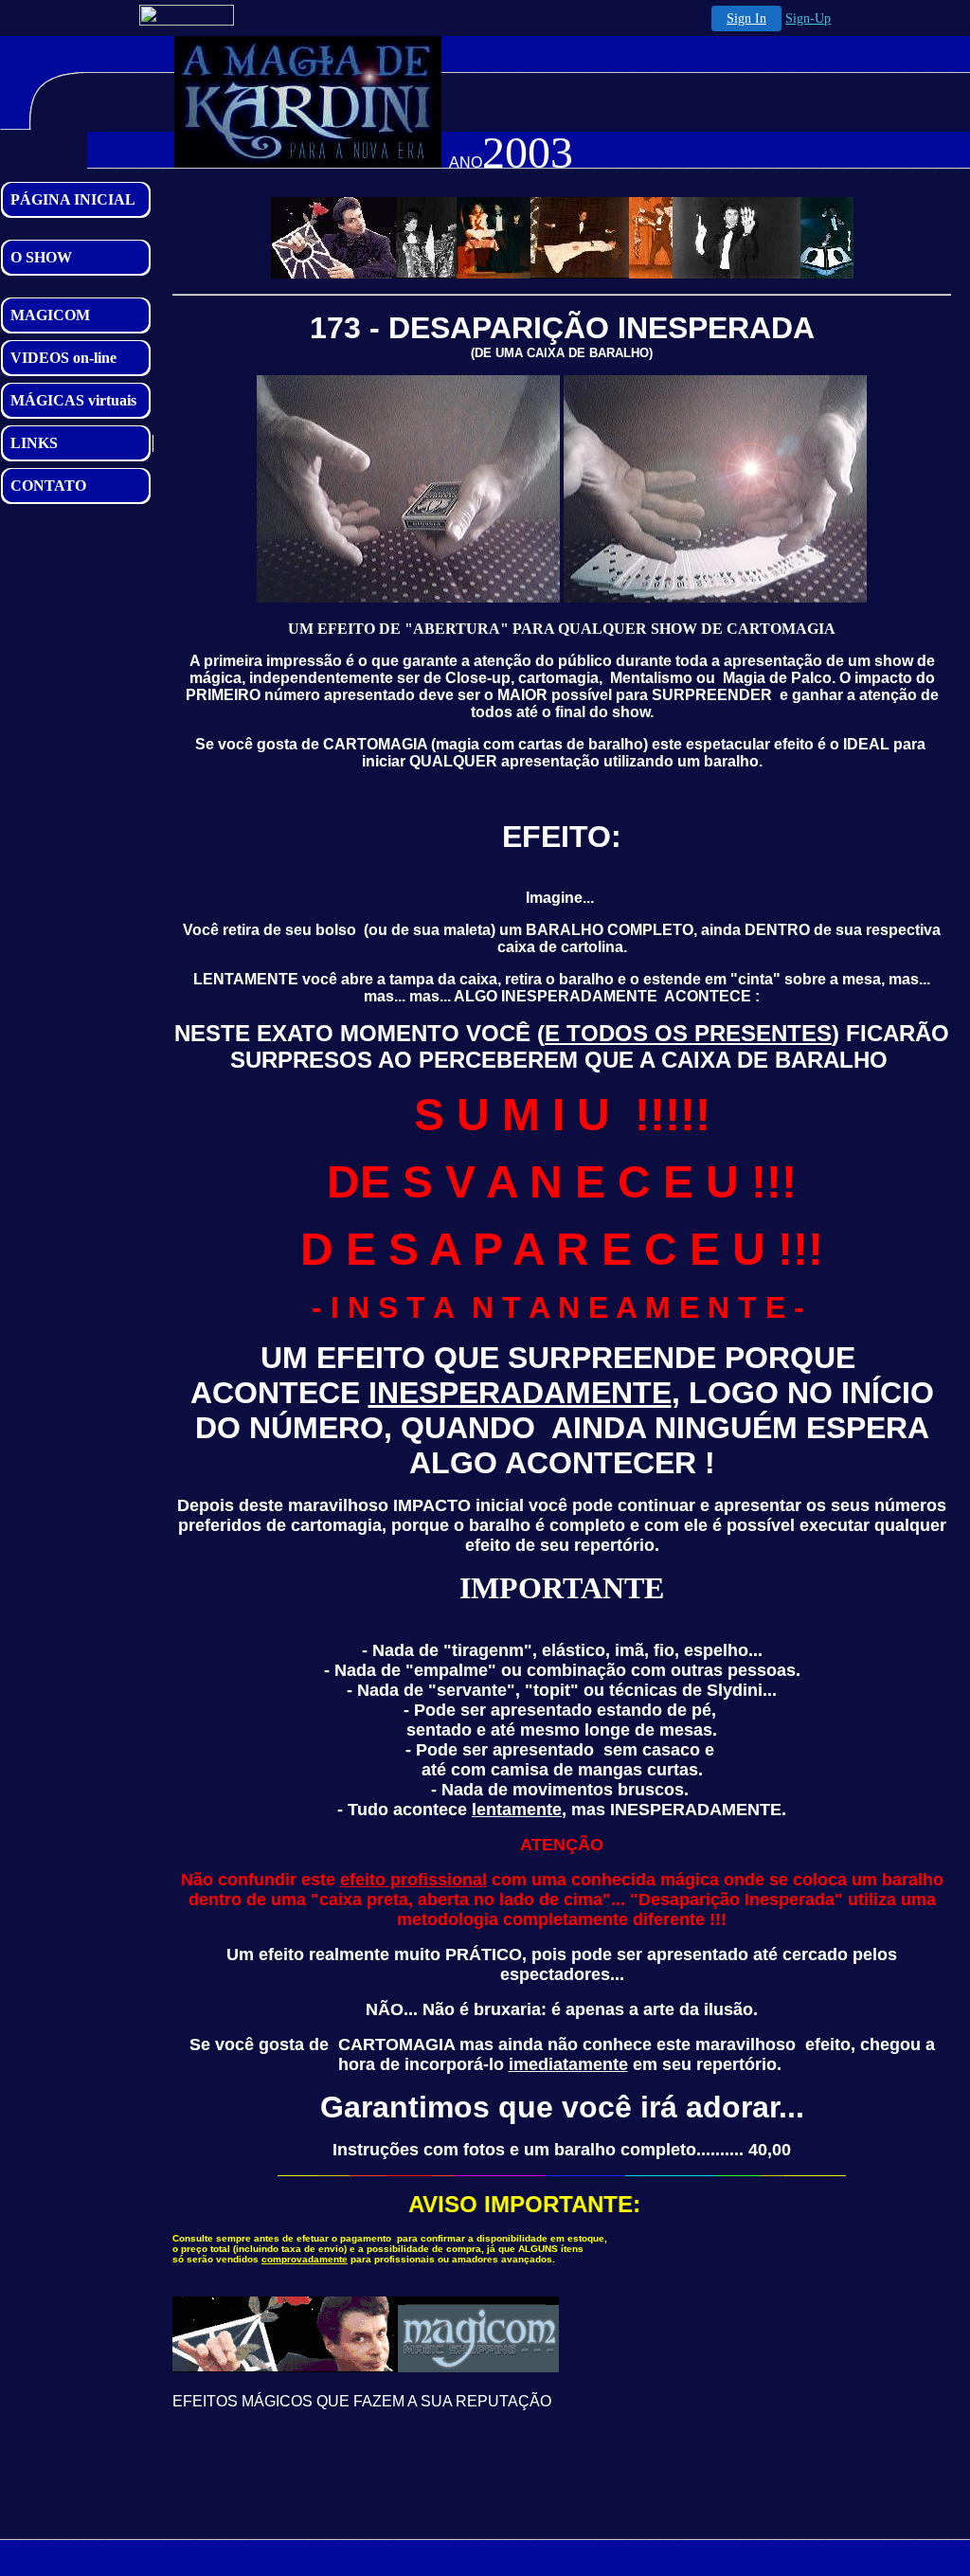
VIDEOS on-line (63, 358)
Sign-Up (808, 18)
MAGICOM (50, 315)
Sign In (746, 18)
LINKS (34, 443)
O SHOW (41, 257)
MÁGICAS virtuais (73, 400)
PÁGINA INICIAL (73, 199)
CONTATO (48, 486)
